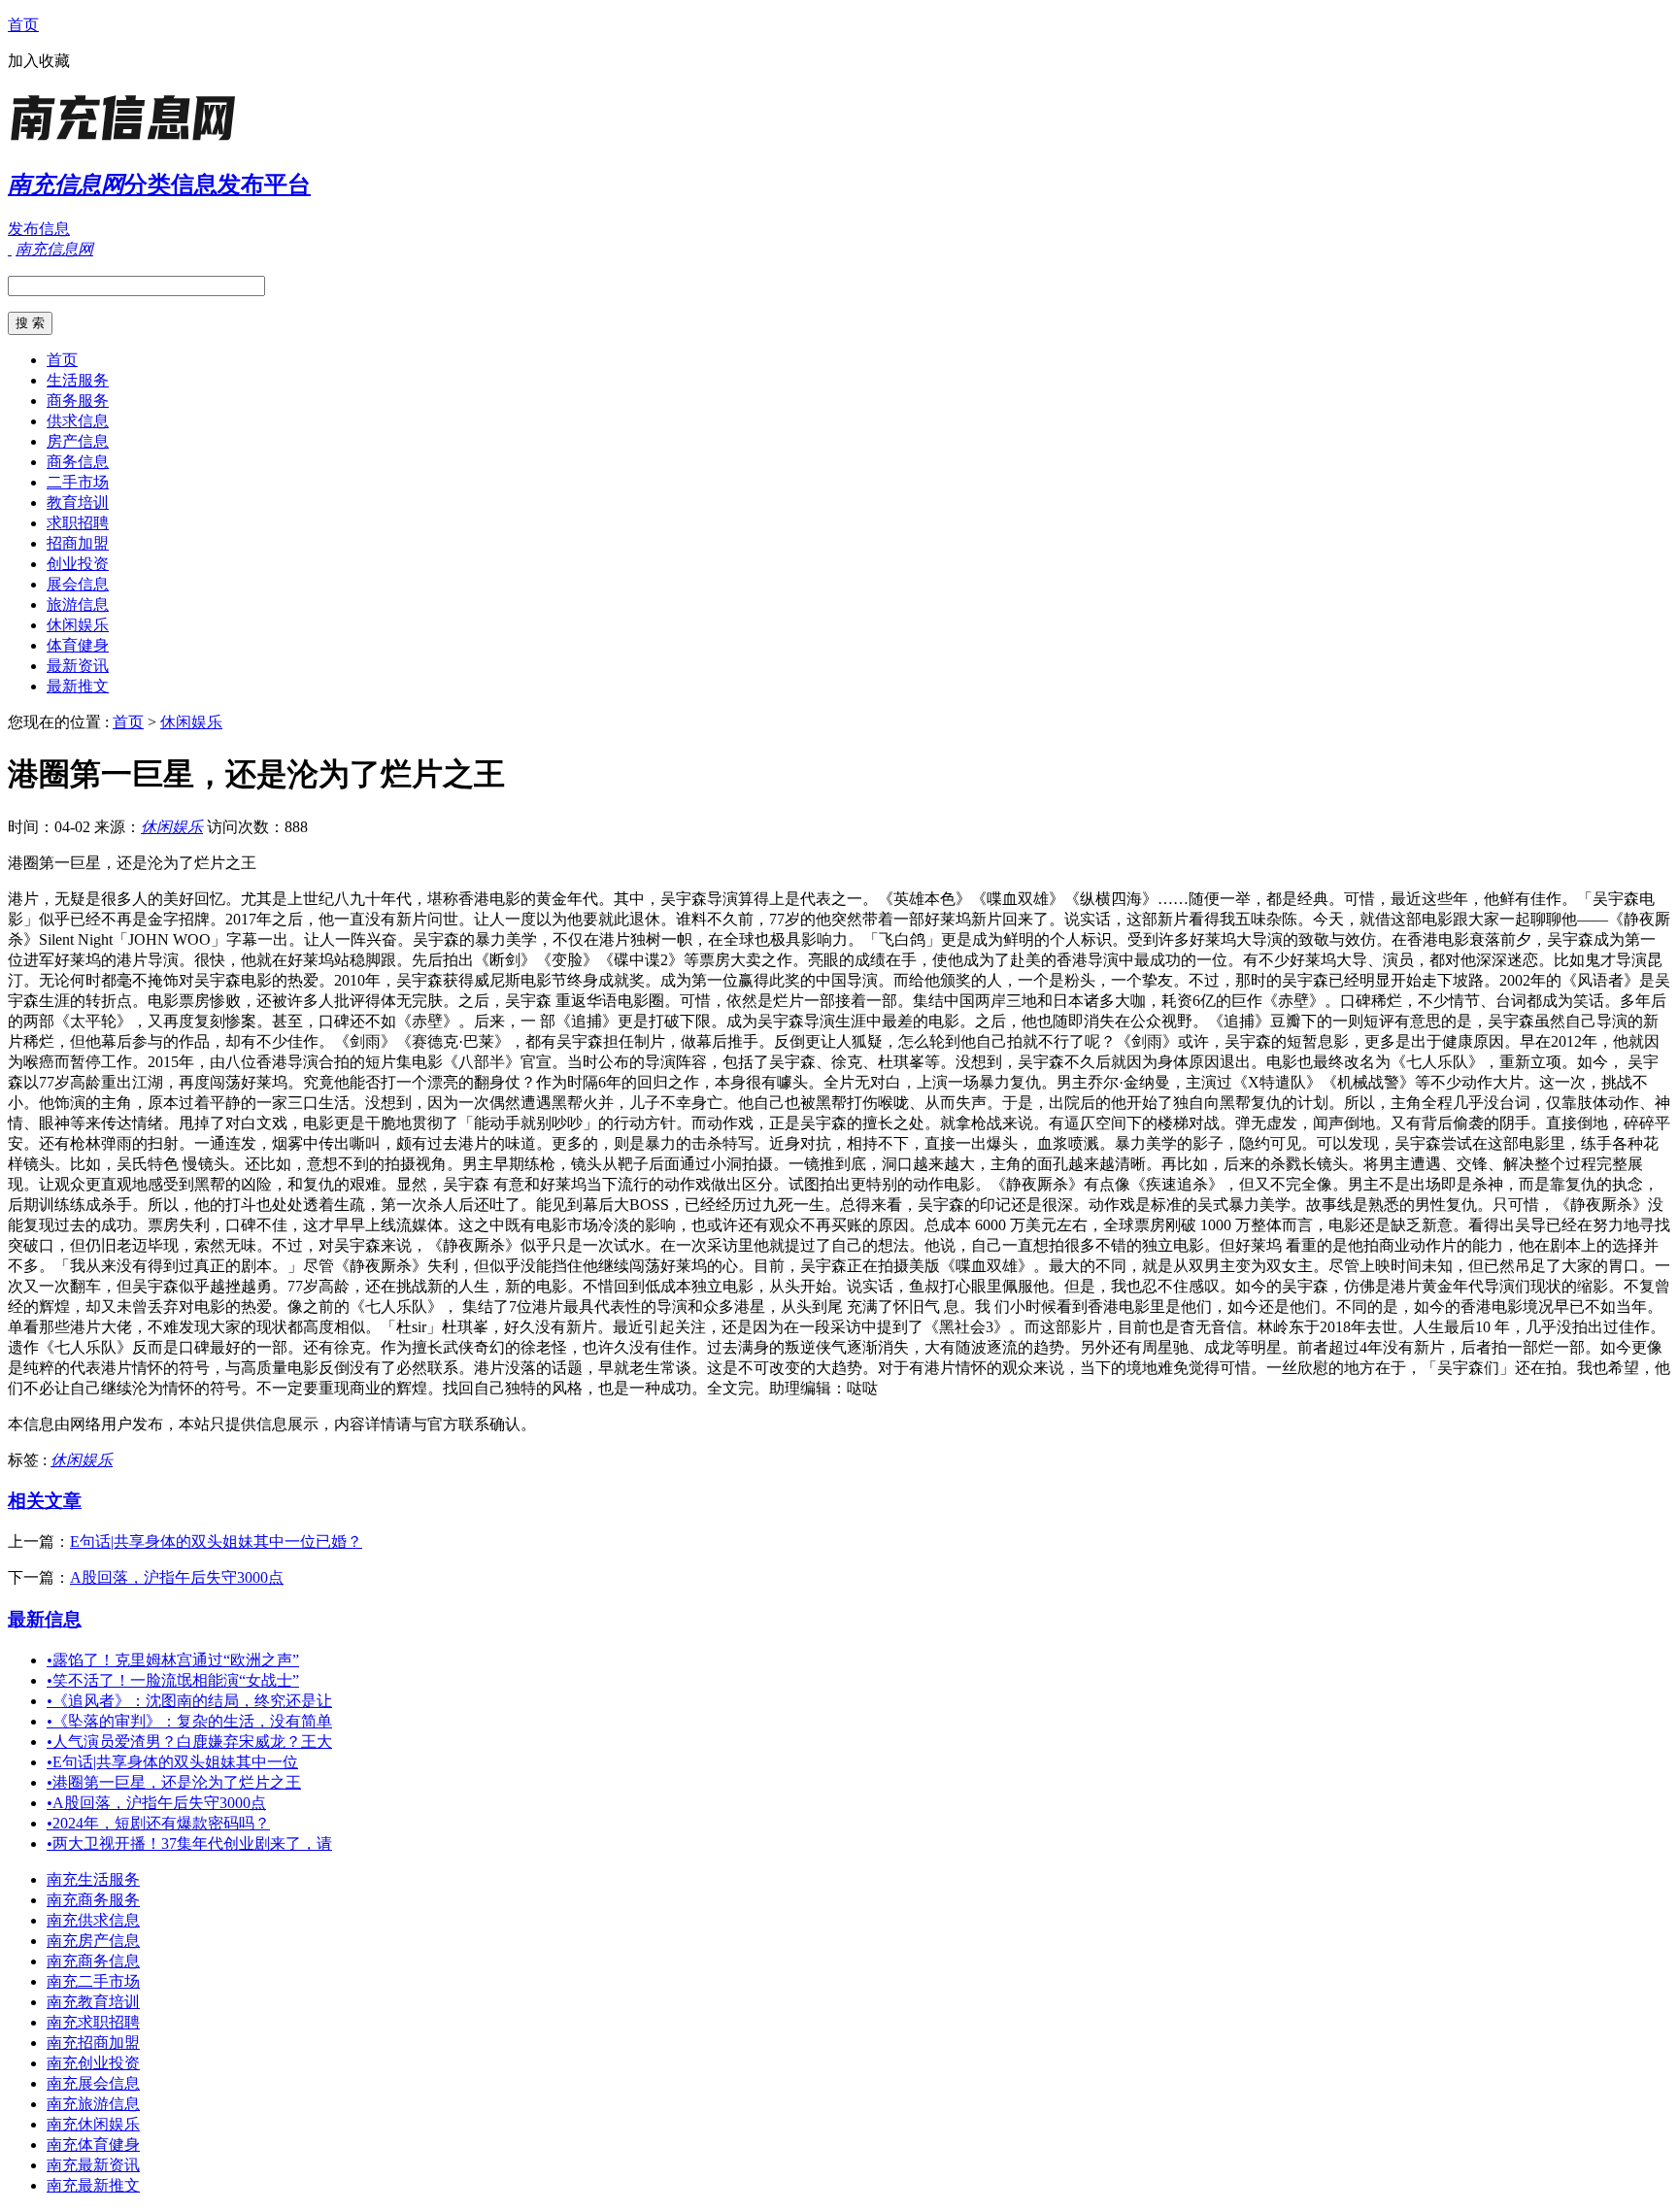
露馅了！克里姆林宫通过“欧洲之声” (173, 1660)
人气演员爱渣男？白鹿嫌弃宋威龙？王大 (189, 1742)
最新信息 (45, 1619)
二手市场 (78, 482)
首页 (23, 25)
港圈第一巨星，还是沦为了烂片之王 (174, 1782)
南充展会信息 (93, 2083)
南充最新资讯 (93, 2165)
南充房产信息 (93, 1941)
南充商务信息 (93, 1961)
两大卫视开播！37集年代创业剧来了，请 (189, 1843)
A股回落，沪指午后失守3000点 (177, 1577)
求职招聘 (78, 523)
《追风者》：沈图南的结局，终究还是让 (189, 1701)
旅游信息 (78, 604)
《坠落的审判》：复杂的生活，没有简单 (189, 1721)
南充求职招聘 (93, 2022)
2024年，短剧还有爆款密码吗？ (158, 1823)
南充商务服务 (93, 1900)
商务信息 (78, 462)
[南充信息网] (129, 140)
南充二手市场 (93, 1981)
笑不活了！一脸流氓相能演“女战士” (173, 1680)
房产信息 (78, 441)
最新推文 (78, 686)
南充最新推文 (93, 2185)
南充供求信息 (93, 1920)
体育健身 (78, 645)
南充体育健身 (93, 2145)
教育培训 (78, 503)
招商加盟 (78, 543)
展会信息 (78, 584)
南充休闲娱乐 (93, 2124)
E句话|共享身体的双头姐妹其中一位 (172, 1762)
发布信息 (39, 229)
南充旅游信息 (93, 2104)
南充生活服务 (93, 1879)
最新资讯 (78, 666)
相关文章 (45, 1501)
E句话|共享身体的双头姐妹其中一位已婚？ (216, 1542)
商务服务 (78, 401)
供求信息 (78, 421)
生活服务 (78, 380)
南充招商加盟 (93, 2043)
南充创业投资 (93, 2063)
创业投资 (78, 564)
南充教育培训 (93, 2002)
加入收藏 (39, 61)
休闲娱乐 (78, 625)
